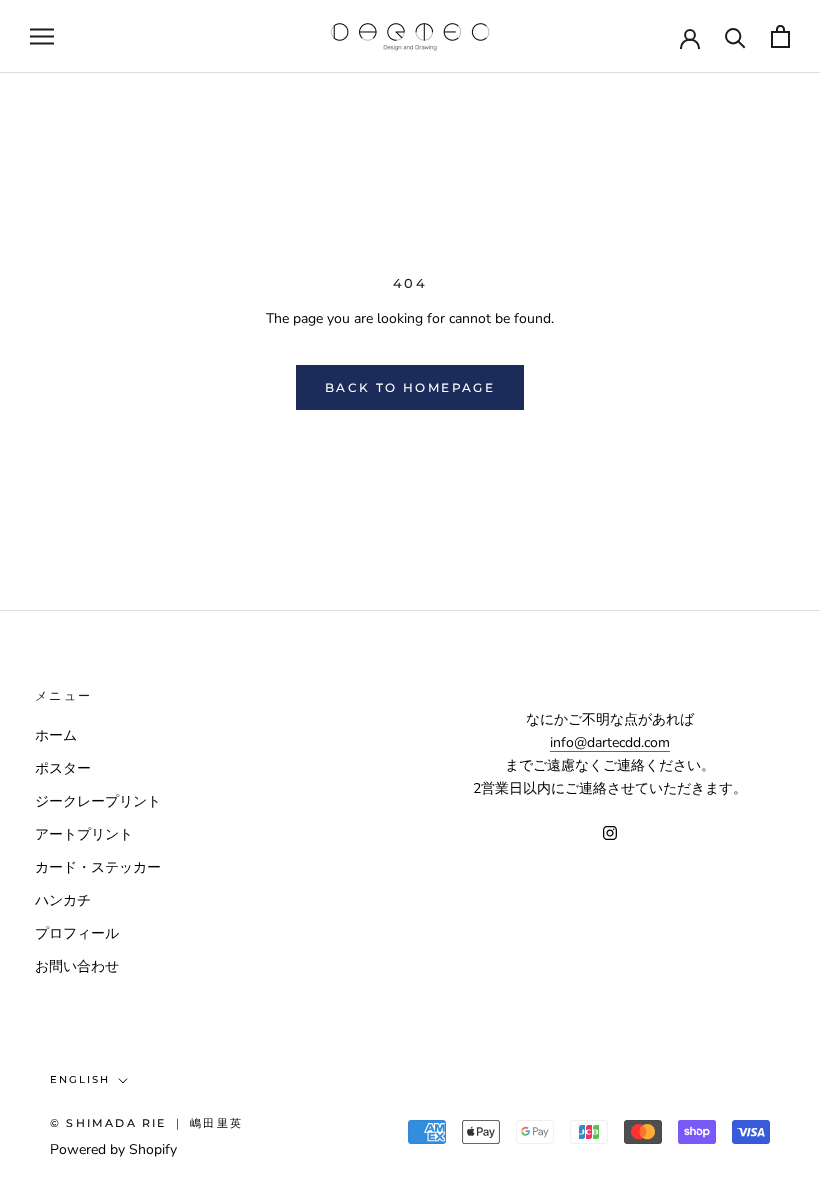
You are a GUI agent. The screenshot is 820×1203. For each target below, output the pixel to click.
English (80, 1079)
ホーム (56, 735)
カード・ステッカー (98, 867)
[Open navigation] (42, 36)
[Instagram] (610, 831)
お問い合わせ (77, 966)
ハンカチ (63, 900)
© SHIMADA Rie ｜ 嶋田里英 (146, 1123)
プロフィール (77, 933)
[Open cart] (780, 36)
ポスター (63, 768)
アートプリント (84, 834)
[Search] (735, 36)
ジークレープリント (98, 801)
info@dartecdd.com (610, 742)
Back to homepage (410, 387)
